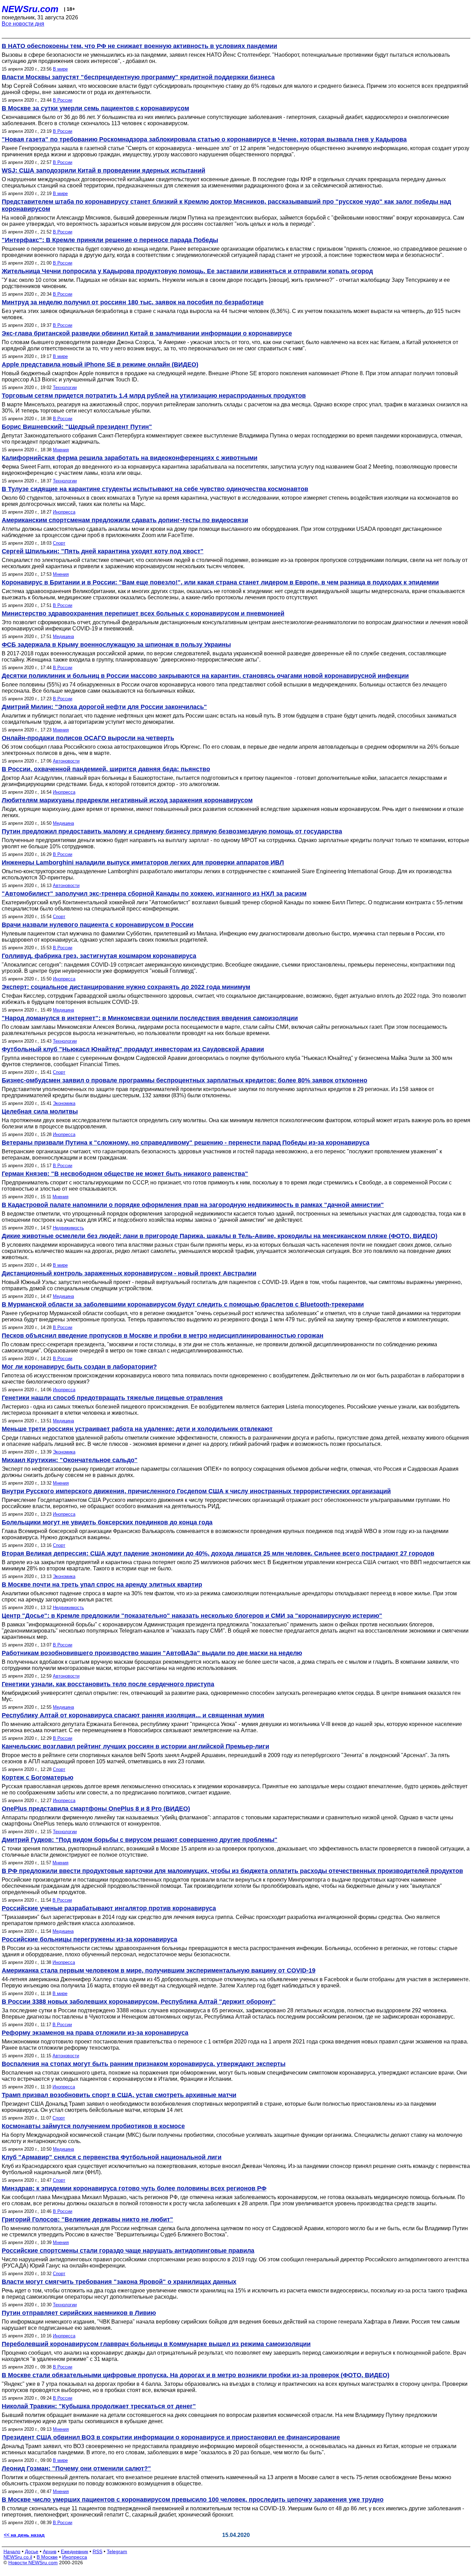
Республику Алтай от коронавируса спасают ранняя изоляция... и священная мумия (133, 1715)
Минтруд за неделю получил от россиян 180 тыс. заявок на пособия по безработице (133, 302)
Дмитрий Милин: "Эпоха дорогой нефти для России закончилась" (104, 707)
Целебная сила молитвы (40, 1111)
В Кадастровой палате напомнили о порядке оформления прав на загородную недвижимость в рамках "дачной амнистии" (193, 1205)
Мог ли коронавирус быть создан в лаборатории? (79, 1367)
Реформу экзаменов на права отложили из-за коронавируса (95, 2033)
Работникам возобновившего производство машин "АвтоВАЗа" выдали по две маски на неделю (152, 1653)
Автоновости (66, 761)
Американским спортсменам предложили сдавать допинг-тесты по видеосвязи (125, 520)
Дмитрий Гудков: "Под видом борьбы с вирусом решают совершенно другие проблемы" (140, 1840)
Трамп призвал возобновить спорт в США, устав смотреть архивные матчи (119, 2095)
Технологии (65, 387)
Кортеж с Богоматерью (37, 1778)
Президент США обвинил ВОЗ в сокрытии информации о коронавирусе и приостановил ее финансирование (171, 2437)
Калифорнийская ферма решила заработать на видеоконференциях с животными (130, 458)
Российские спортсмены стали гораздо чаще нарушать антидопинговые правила (128, 2251)
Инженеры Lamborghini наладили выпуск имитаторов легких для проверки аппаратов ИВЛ (143, 862)
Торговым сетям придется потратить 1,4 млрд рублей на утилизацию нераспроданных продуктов (154, 396)
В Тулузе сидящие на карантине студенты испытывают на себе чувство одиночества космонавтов (155, 489)
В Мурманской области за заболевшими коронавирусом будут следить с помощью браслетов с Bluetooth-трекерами (183, 1304)
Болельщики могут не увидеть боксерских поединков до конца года (107, 1522)
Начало (12, 2551)
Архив (50, 2551)
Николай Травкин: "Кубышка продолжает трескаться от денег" (99, 2406)
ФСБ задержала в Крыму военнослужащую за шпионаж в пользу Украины (116, 645)
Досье (32, 2551)
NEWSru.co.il (18, 2557)
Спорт (59, 543)
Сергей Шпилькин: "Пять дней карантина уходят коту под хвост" (103, 551)
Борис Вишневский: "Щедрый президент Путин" (77, 427)
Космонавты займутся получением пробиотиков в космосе (93, 2126)
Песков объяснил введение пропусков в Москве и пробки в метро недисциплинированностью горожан (163, 1336)
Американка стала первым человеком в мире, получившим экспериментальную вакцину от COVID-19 (159, 1970)
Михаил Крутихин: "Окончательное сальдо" (70, 1460)
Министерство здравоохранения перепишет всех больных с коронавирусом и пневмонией (143, 613)
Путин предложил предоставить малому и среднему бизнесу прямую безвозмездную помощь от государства (172, 831)
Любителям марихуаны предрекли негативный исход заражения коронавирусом (127, 800)
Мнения (61, 450)
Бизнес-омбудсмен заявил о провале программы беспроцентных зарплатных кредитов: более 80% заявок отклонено (185, 1080)
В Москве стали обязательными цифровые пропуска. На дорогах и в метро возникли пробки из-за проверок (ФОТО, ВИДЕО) (196, 2375)
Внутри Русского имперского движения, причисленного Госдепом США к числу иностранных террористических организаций (196, 1491)
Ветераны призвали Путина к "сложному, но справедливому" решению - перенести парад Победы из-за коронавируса (186, 1143)
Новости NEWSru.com (33, 2563)
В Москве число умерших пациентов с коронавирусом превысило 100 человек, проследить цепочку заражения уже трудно (193, 2500)
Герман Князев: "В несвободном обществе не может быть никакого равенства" (125, 1174)
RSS (97, 2551)
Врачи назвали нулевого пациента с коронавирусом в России (98, 925)
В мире (60, 69)
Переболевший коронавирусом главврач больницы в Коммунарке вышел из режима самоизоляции (156, 2344)
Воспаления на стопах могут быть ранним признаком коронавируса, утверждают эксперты (144, 2064)
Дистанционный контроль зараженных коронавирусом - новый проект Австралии (129, 1273)
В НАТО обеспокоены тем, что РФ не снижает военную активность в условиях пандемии (139, 46)
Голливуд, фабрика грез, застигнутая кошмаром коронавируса (99, 956)
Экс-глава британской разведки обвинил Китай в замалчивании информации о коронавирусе (147, 333)
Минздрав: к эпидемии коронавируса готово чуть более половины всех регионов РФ (134, 2188)
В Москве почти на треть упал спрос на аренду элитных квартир (102, 1585)
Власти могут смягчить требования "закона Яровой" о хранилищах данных (119, 2282)
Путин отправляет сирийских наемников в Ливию (79, 2313)
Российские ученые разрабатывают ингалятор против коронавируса (109, 1908)
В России (63, 100)
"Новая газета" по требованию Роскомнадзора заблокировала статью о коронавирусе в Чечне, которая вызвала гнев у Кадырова (204, 139)
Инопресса (64, 512)
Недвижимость (68, 1228)
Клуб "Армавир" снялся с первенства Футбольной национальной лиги (112, 2157)
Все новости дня (23, 24)
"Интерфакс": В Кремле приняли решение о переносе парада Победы (110, 240)
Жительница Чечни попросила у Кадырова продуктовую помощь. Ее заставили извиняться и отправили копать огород (187, 271)
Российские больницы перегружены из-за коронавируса (89, 1939)
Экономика (64, 1103)
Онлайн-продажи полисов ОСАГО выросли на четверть (88, 738)
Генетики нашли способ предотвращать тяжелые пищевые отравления (112, 1398)
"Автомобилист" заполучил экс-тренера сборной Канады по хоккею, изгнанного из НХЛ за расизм (154, 894)
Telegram (117, 2551)
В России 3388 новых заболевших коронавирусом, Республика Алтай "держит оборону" (139, 2002)
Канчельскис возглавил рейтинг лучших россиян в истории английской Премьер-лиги (135, 1746)
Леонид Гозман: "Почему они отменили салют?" (76, 2468)
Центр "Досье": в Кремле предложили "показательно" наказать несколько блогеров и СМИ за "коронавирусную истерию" (192, 1616)
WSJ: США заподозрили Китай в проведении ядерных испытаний (103, 170)
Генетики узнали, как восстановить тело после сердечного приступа (108, 1684)
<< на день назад (24, 2535)
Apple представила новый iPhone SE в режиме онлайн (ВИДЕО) (100, 364)
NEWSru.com (30, 9)
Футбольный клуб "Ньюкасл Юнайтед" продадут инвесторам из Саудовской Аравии (133, 1049)
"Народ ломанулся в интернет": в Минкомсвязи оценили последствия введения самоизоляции (150, 1018)
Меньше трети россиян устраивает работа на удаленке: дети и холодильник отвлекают (137, 1429)
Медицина (63, 636)
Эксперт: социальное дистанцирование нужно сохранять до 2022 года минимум (126, 987)
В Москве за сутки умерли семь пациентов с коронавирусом (95, 108)
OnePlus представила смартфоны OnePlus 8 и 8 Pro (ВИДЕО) (96, 1809)
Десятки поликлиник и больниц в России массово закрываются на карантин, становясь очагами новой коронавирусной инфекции (205, 676)
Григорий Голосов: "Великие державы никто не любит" (87, 2219)
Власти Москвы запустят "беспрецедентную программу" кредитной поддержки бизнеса (138, 77)
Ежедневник (74, 2551)
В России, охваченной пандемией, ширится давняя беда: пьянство (106, 769)
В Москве (47, 2557)
